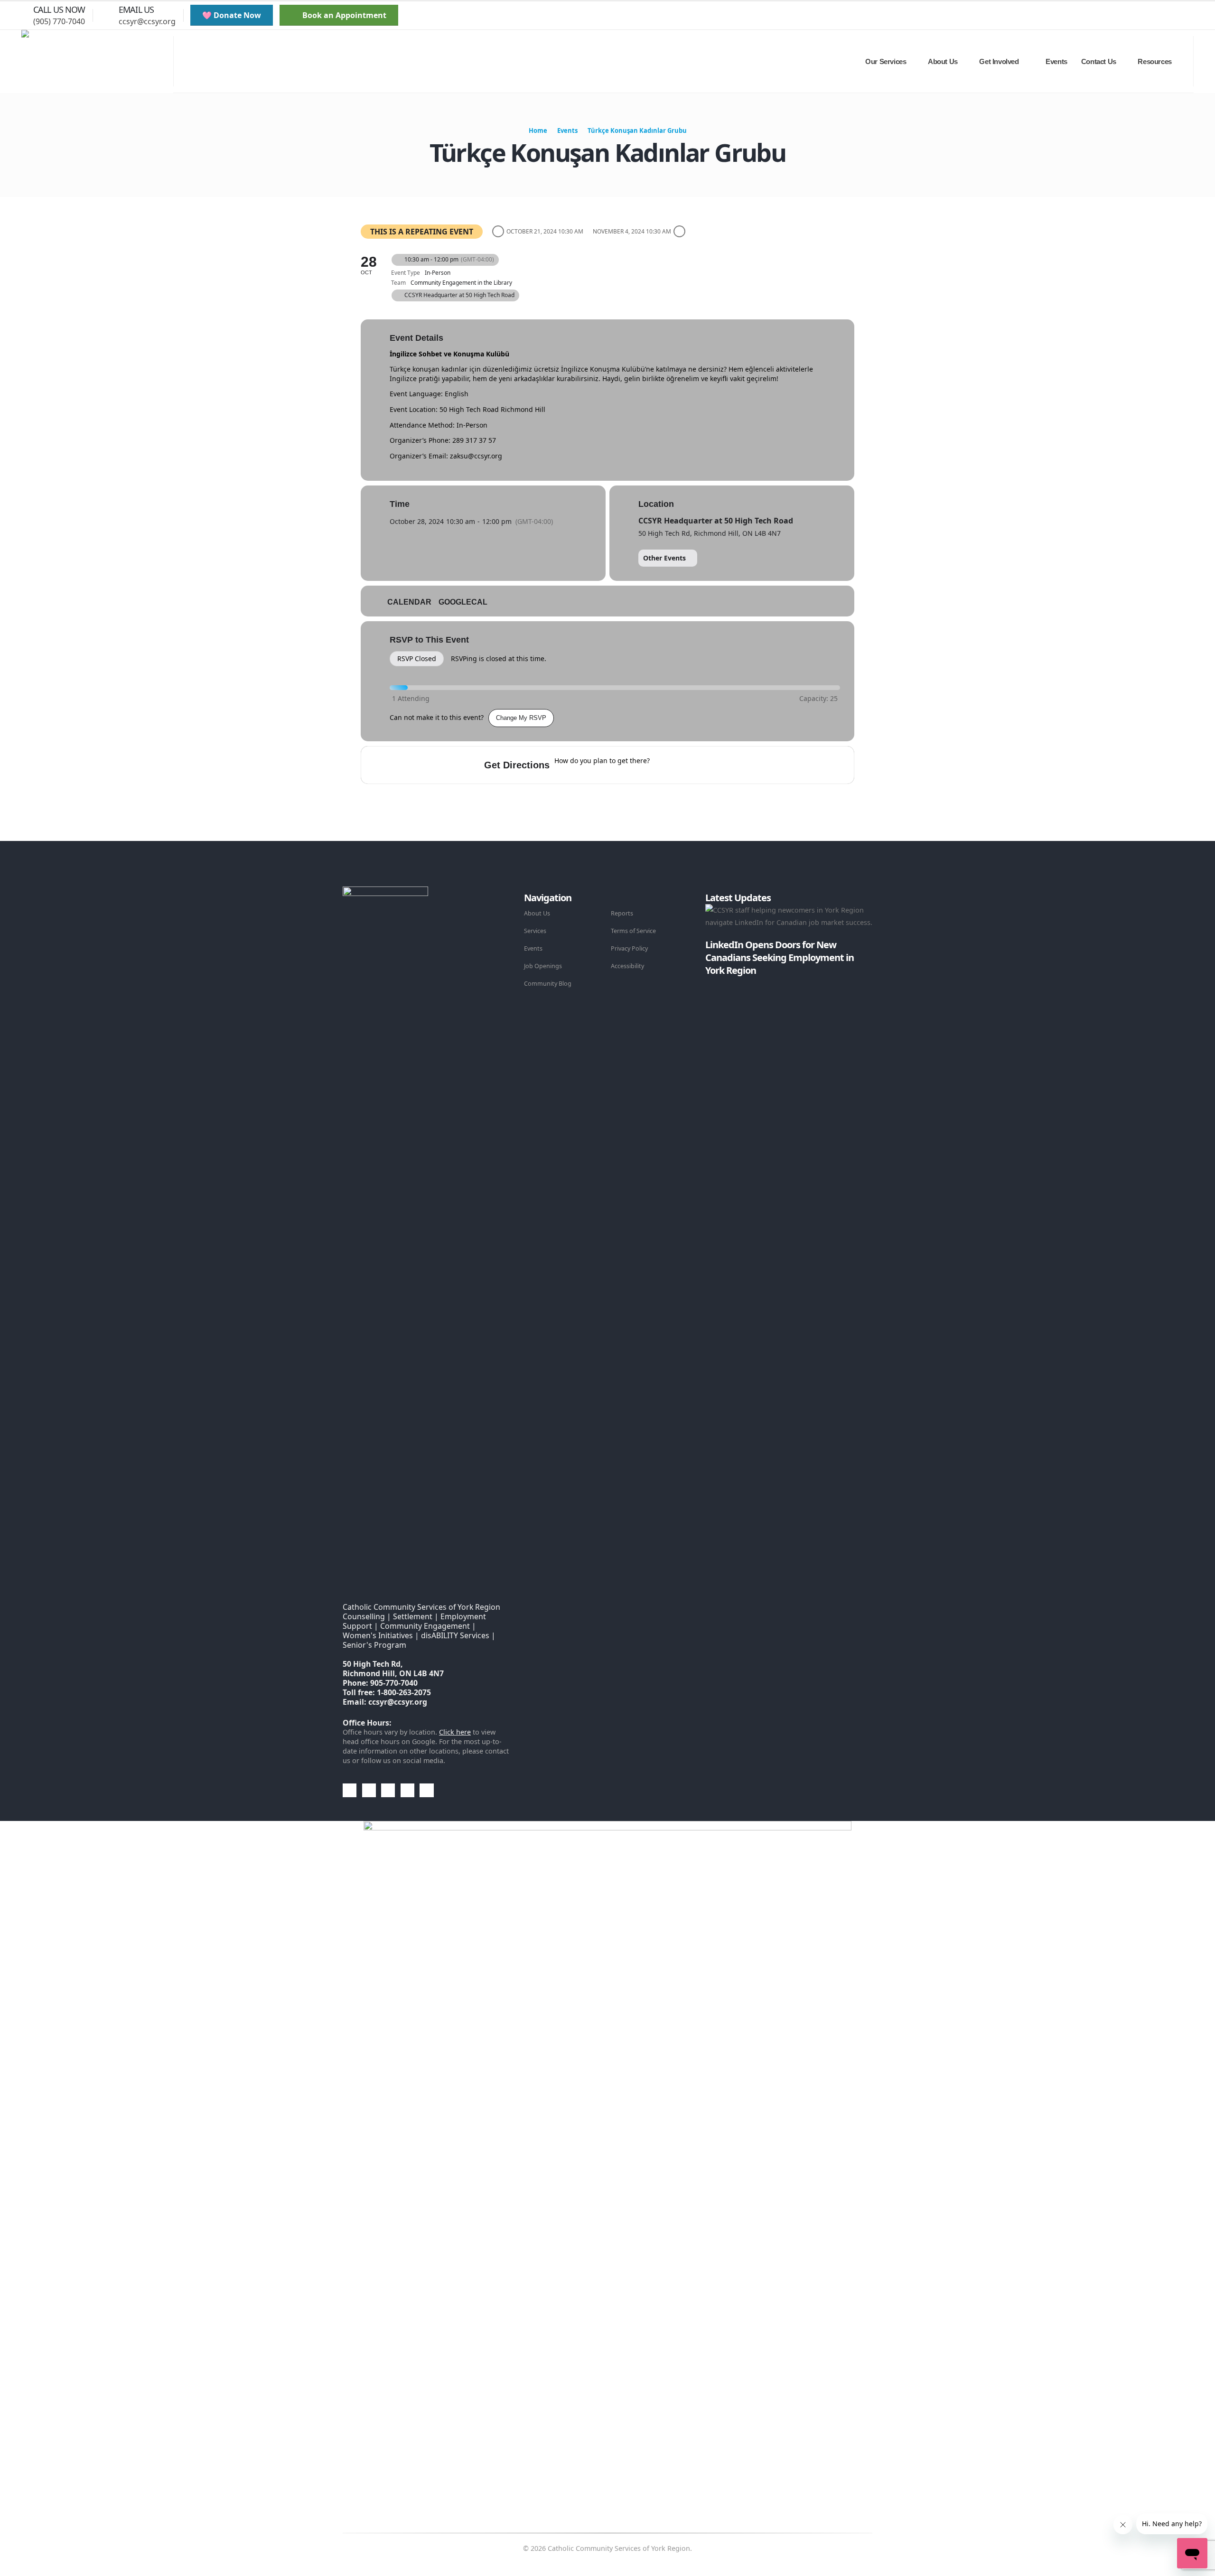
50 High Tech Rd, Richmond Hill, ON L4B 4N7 (710, 533)
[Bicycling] (737, 765)
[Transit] (700, 765)
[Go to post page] (708, 983)
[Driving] (681, 765)
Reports (622, 913)
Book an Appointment (343, 15)
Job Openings (543, 966)
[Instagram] (1178, 16)
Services (535, 931)
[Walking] (718, 765)
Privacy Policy (629, 948)
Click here (455, 1732)
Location (656, 504)
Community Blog (548, 984)
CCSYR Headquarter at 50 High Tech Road (716, 521)
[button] (1108, 16)
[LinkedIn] (1194, 16)
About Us (537, 913)
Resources (1154, 61)
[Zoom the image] (385, 892)
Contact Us (1099, 61)
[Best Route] (663, 765)
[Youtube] (1161, 16)
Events (1056, 61)
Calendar (409, 602)
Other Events (664, 558)
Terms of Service (633, 931)
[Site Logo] (97, 62)
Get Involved (999, 61)
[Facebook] (1129, 16)
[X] (1145, 16)
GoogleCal (463, 602)
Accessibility (627, 966)
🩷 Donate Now (232, 15)
